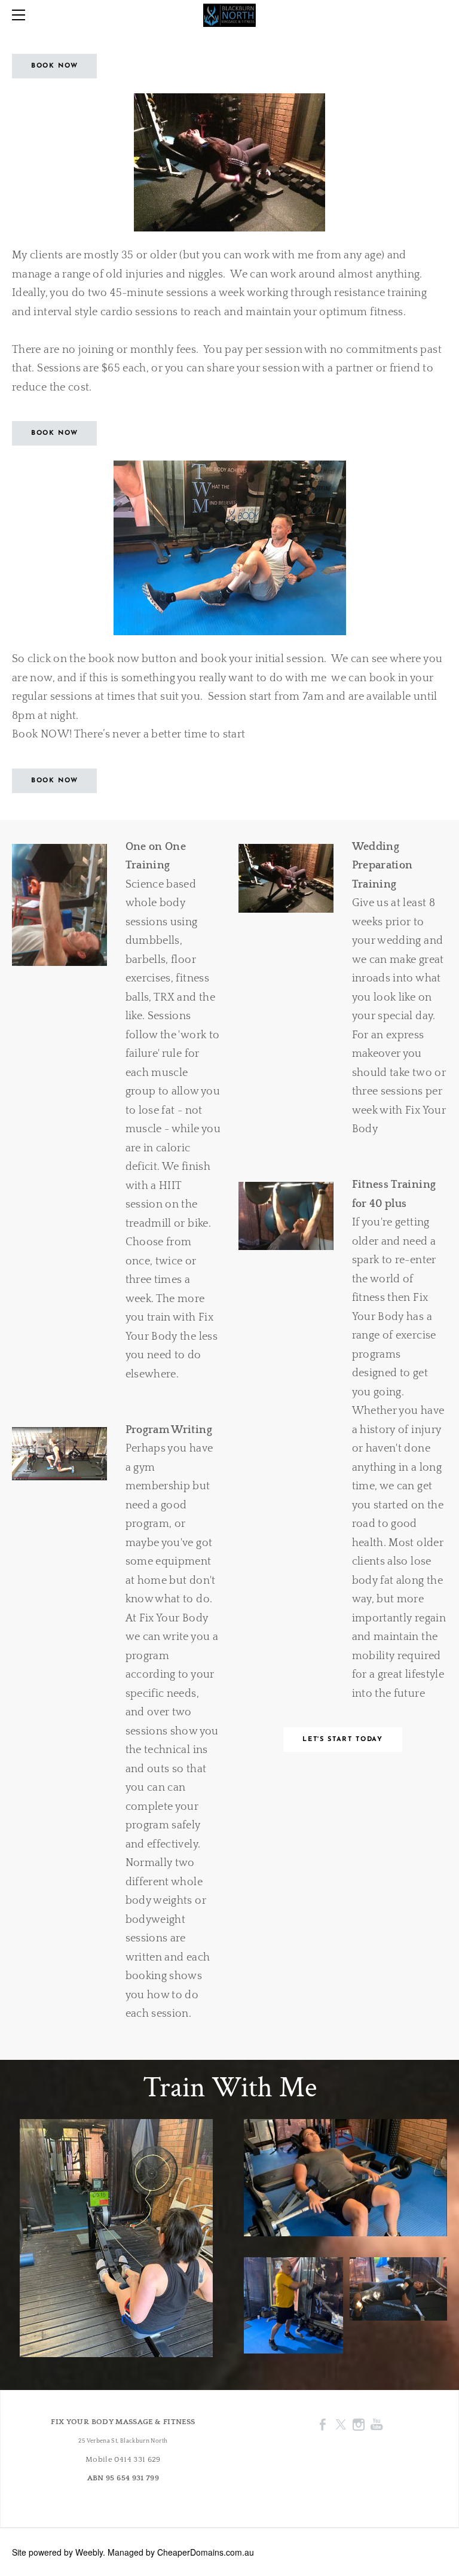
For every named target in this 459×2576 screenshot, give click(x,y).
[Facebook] (323, 2424)
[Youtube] (377, 2424)
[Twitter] (341, 2424)
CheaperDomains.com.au (206, 2552)
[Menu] (21, 15)
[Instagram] (359, 2424)
